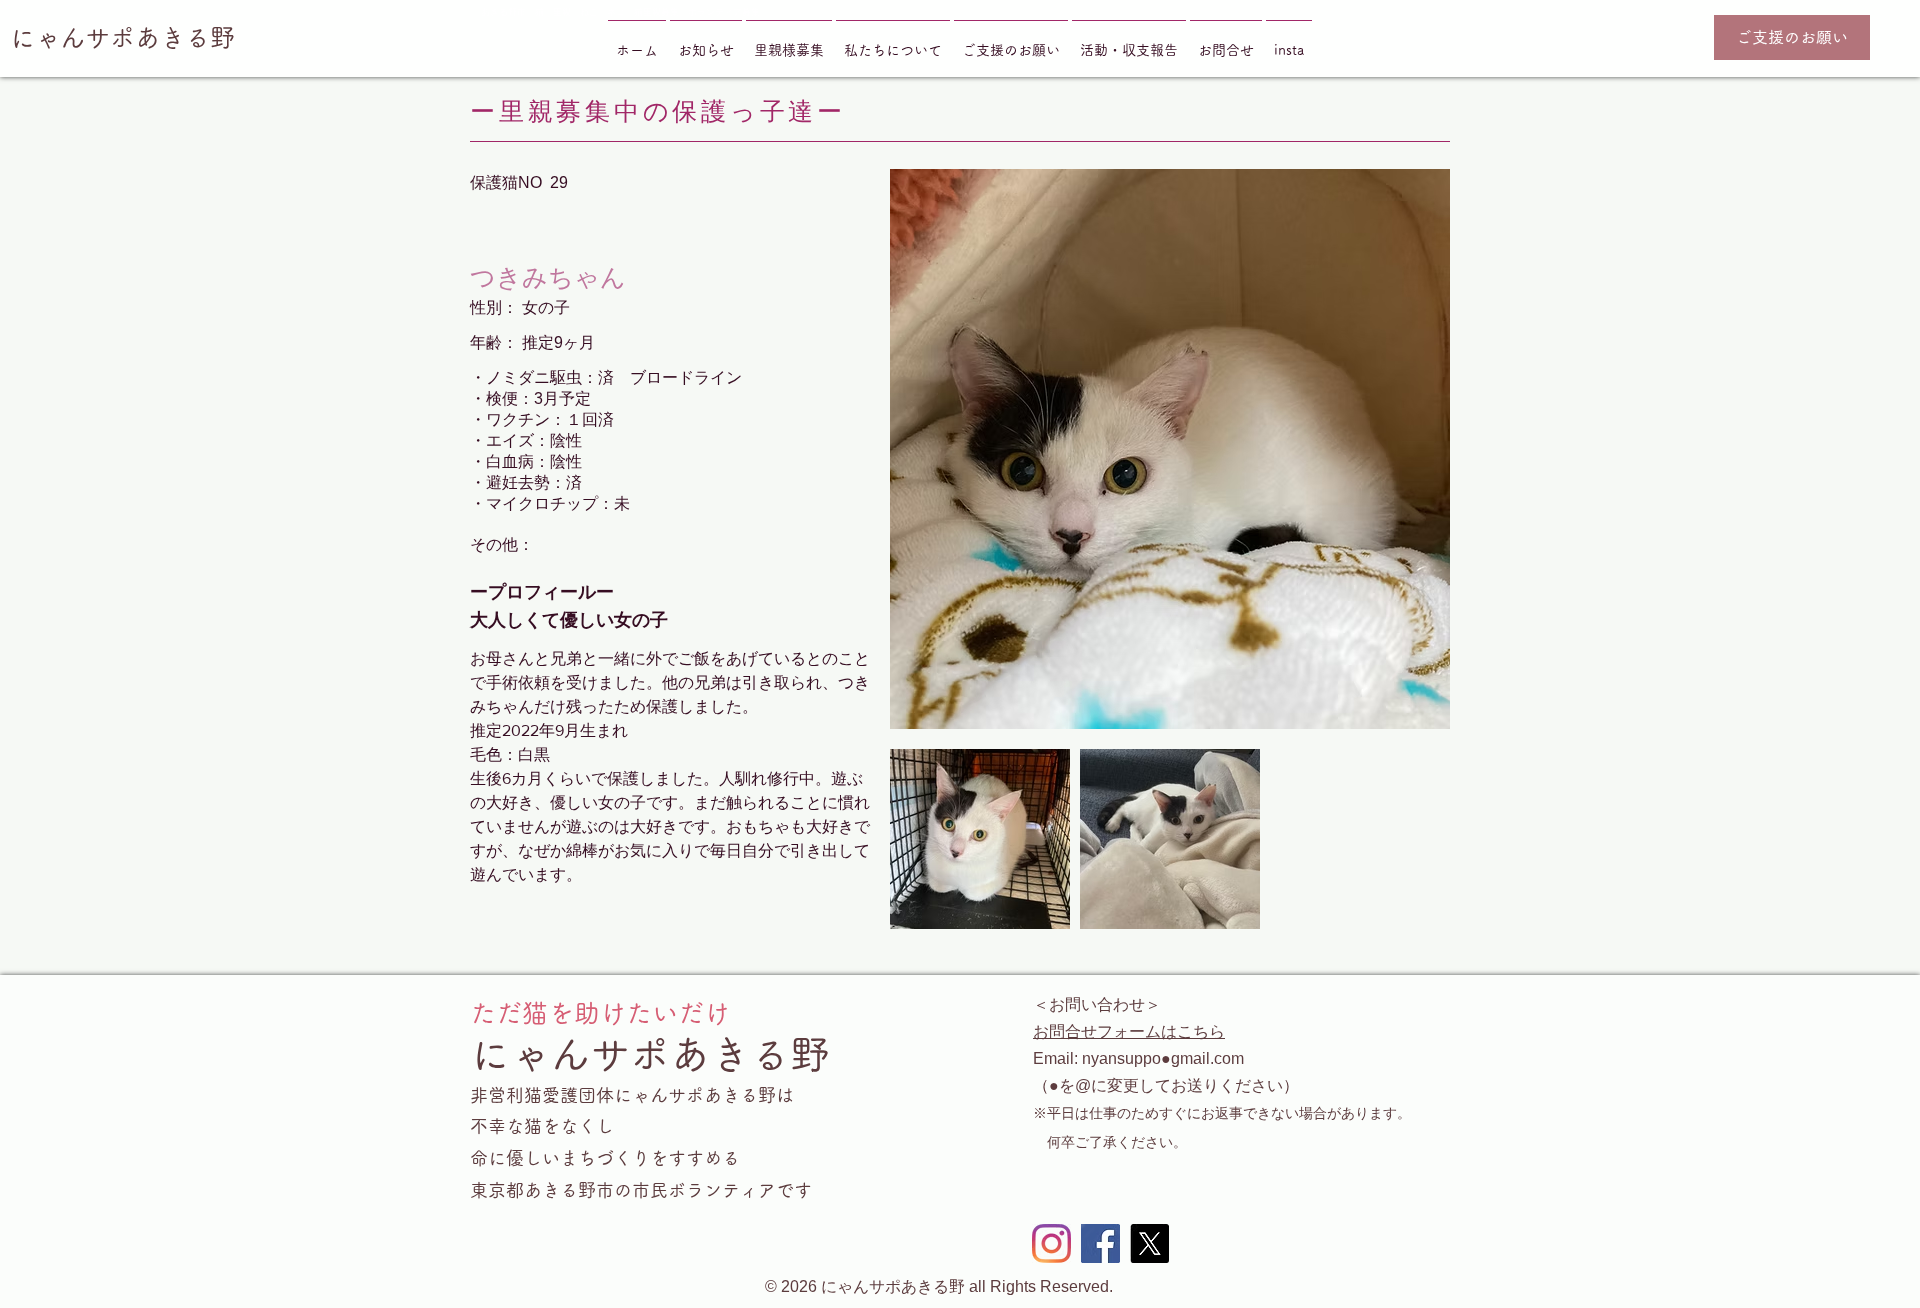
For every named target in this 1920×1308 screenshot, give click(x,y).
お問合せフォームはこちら (1129, 1031)
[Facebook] (1100, 1243)
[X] (1149, 1243)
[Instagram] (1051, 1243)
